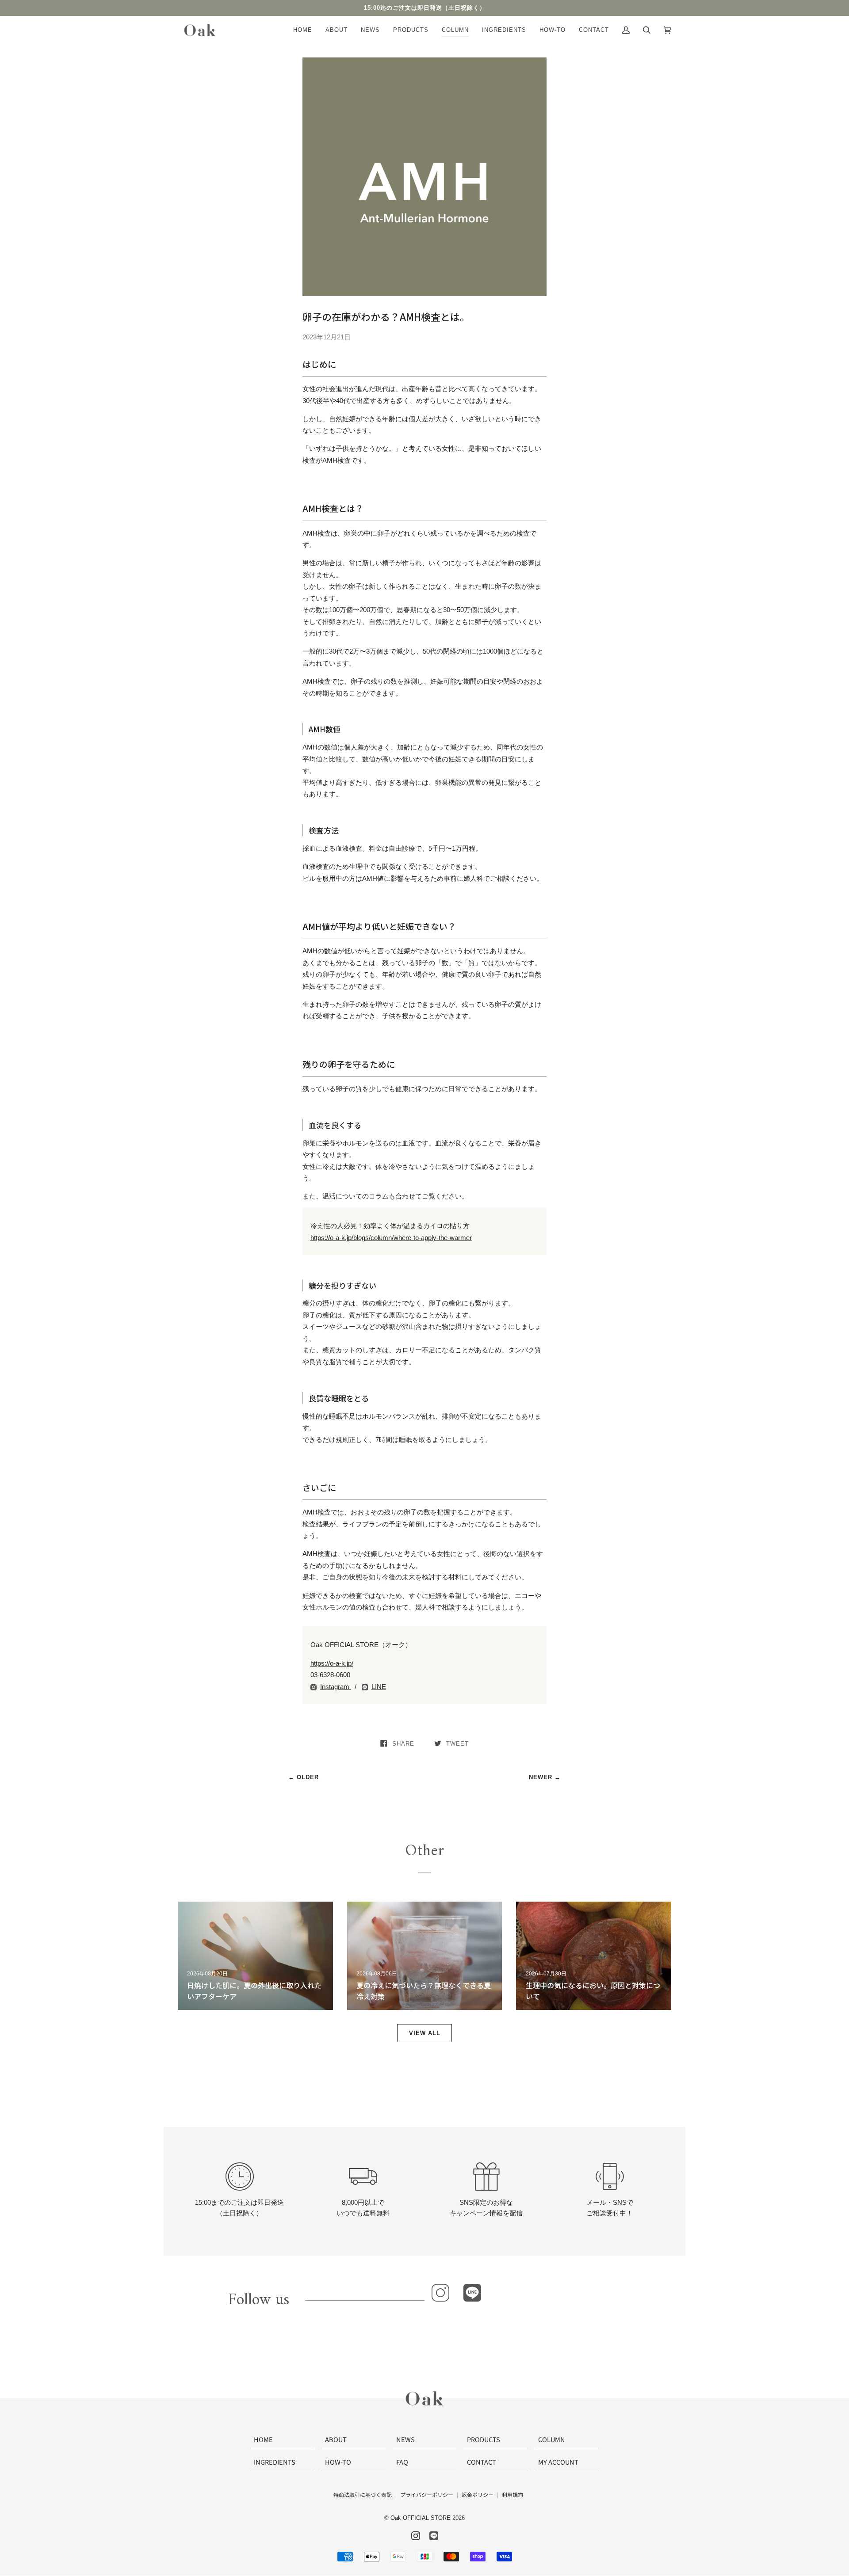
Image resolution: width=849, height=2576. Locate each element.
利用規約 (512, 2494)
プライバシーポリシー (427, 2494)
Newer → (545, 1777)
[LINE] (472, 2293)
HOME (263, 2439)
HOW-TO (338, 2462)
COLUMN (552, 2439)
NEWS (405, 2439)
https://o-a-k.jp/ (332, 1663)
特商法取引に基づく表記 (363, 2494)
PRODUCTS (484, 2439)
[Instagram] (440, 2293)
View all (425, 2033)
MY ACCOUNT (558, 2462)
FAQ (402, 2462)
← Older (304, 1777)
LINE (379, 1687)
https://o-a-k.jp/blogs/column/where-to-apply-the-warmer (391, 1238)
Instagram (336, 1687)
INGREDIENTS (275, 2462)
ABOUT (336, 2439)
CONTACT (482, 2462)
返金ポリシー (478, 2494)
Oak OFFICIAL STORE (421, 2518)
